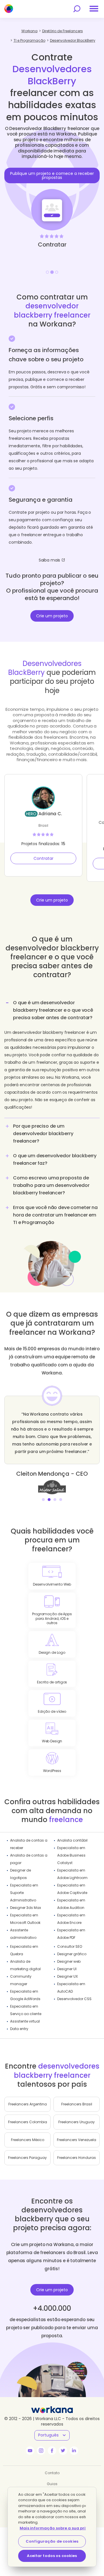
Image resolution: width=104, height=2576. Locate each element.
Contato (52, 2473)
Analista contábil (72, 1840)
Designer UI (67, 1969)
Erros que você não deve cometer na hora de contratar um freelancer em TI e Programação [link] (55, 1215)
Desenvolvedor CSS (74, 1999)
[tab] (52, 1057)
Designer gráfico (72, 1954)
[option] (52, 196)
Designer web (69, 1961)
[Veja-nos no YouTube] (30, 2451)
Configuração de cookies (52, 2541)
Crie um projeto (52, 616)
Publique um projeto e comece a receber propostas (52, 175)
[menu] (94, 9)
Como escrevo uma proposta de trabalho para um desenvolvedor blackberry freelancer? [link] (51, 1185)
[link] (52, 1487)
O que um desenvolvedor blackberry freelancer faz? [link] (55, 1159)
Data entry (19, 2029)
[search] (77, 9)
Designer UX (67, 1976)
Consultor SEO (70, 1946)
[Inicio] (9, 9)
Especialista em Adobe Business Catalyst (71, 1855)
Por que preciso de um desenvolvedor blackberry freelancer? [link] (43, 1134)
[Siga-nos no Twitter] (63, 2451)
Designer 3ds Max (26, 1908)
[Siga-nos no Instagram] (41, 2451)
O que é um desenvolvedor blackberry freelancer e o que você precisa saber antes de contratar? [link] (53, 1010)
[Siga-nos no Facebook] (52, 2451)
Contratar (43, 858)
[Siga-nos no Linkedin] (74, 2451)
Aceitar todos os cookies (52, 2556)
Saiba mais (50, 560)
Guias (52, 2484)
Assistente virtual (25, 2021)
